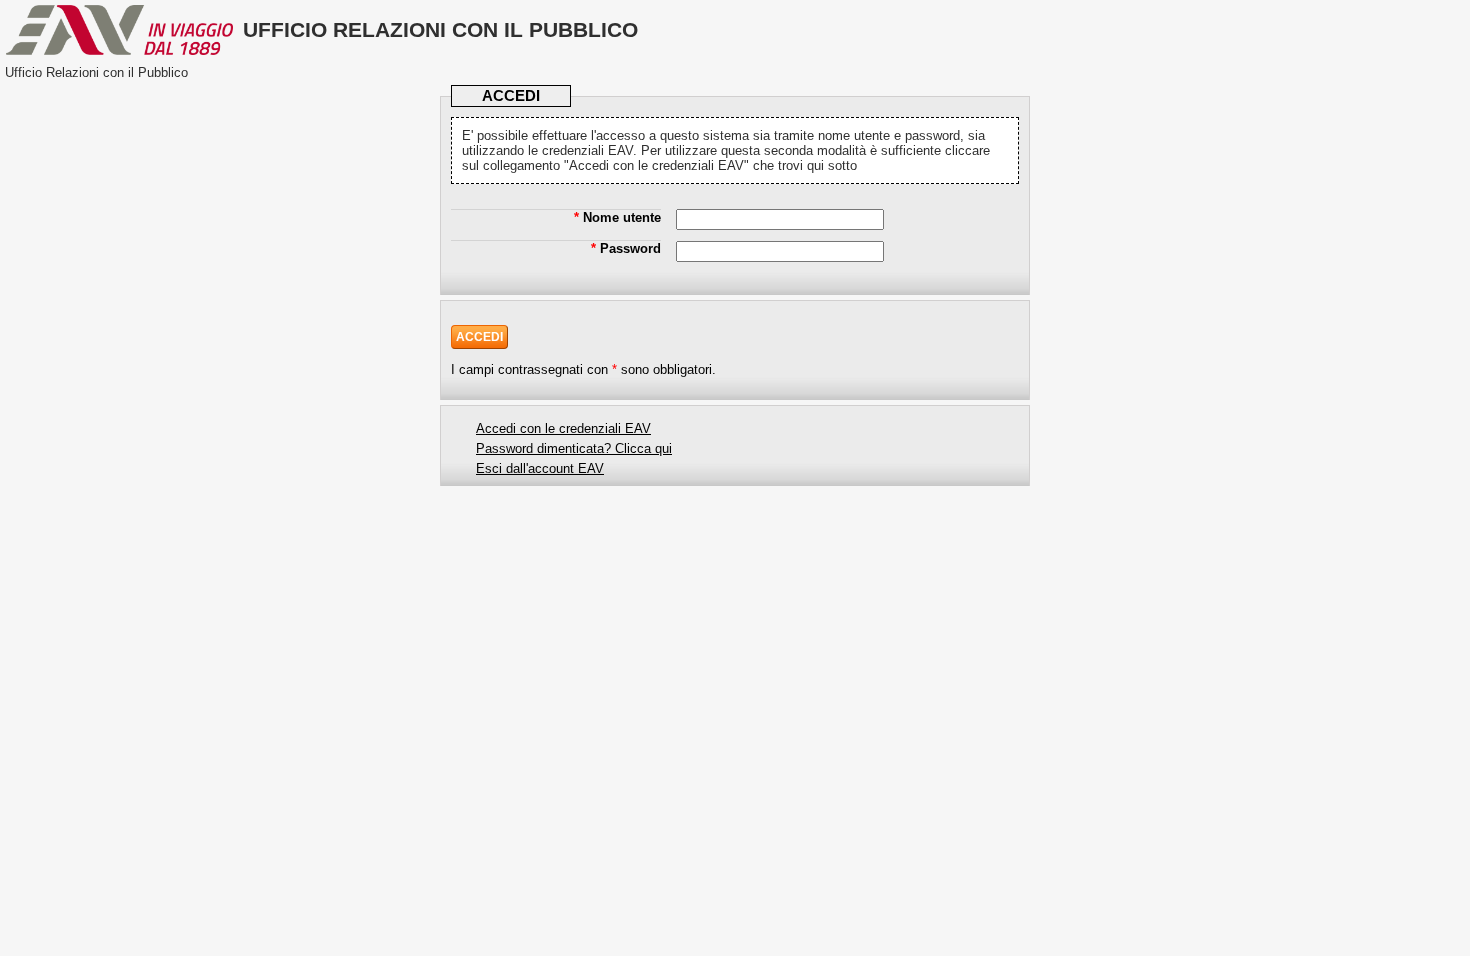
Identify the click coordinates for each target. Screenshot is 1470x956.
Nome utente (617, 217)
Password (626, 248)
